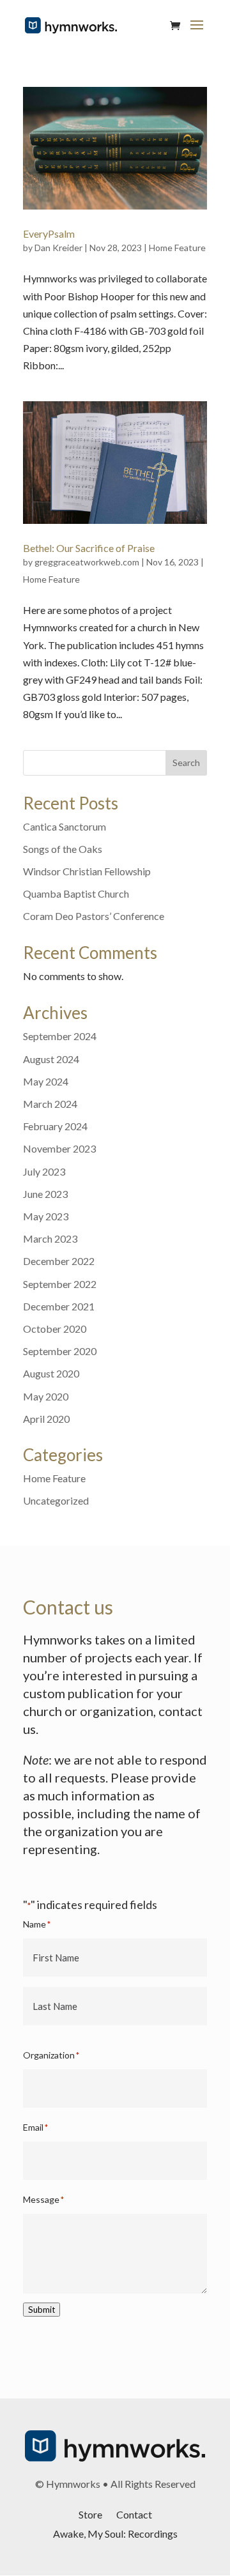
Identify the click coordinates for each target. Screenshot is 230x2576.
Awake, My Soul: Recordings (115, 2533)
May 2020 (46, 1396)
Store (90, 2514)
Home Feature (177, 248)
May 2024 (46, 1081)
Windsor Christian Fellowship (87, 871)
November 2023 (59, 1148)
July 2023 (44, 1171)
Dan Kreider (58, 248)
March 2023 (50, 1238)
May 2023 (46, 1216)
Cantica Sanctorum (65, 826)
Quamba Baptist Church (76, 893)
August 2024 (51, 1059)
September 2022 (60, 1284)
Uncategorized (56, 1500)
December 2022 (59, 1261)
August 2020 (51, 1373)
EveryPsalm (49, 234)
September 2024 (60, 1036)
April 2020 (46, 1419)
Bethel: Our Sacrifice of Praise (89, 548)
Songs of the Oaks (63, 849)
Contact (134, 2514)
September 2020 (60, 1351)
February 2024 (55, 1126)
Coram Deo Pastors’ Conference (94, 916)
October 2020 (55, 1329)
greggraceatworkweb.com (87, 562)
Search (186, 763)
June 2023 (45, 1194)
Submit (42, 2310)
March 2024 (50, 1104)
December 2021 (59, 1306)
